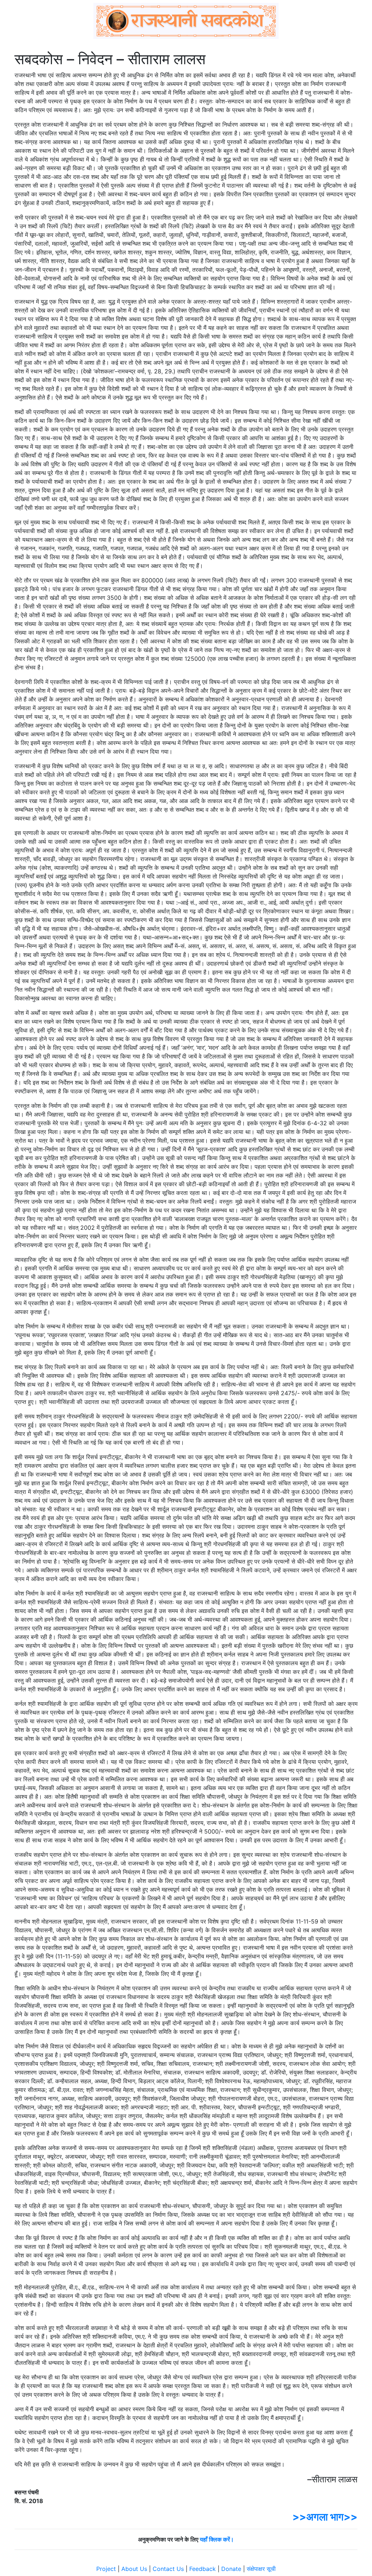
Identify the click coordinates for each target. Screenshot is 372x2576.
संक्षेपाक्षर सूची (261, 2569)
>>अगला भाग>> (325, 2517)
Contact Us (168, 2569)
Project (106, 2569)
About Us (134, 2569)
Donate (231, 2569)
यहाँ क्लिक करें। (217, 2539)
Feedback (203, 2569)
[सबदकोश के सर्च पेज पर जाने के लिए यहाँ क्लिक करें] (186, 21)
